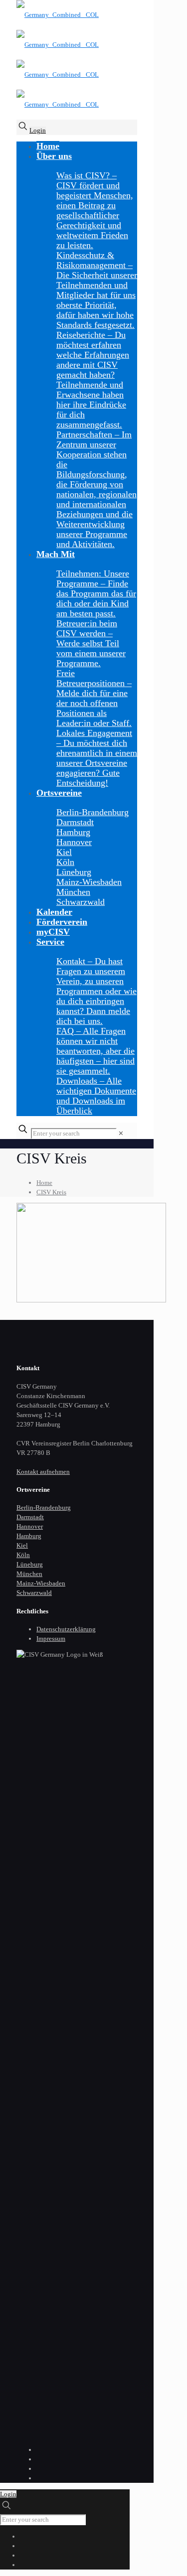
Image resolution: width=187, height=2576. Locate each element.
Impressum (51, 1639)
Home (44, 1183)
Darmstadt (30, 1517)
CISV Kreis (51, 1192)
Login (38, 130)
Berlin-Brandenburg (44, 1507)
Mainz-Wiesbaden (41, 1583)
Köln (23, 1555)
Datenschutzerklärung (66, 1629)
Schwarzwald (34, 1593)
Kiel (22, 1545)
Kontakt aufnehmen (43, 1472)
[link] (121, 1133)
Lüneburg (30, 1564)
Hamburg (29, 1536)
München (29, 1574)
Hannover (30, 1526)
